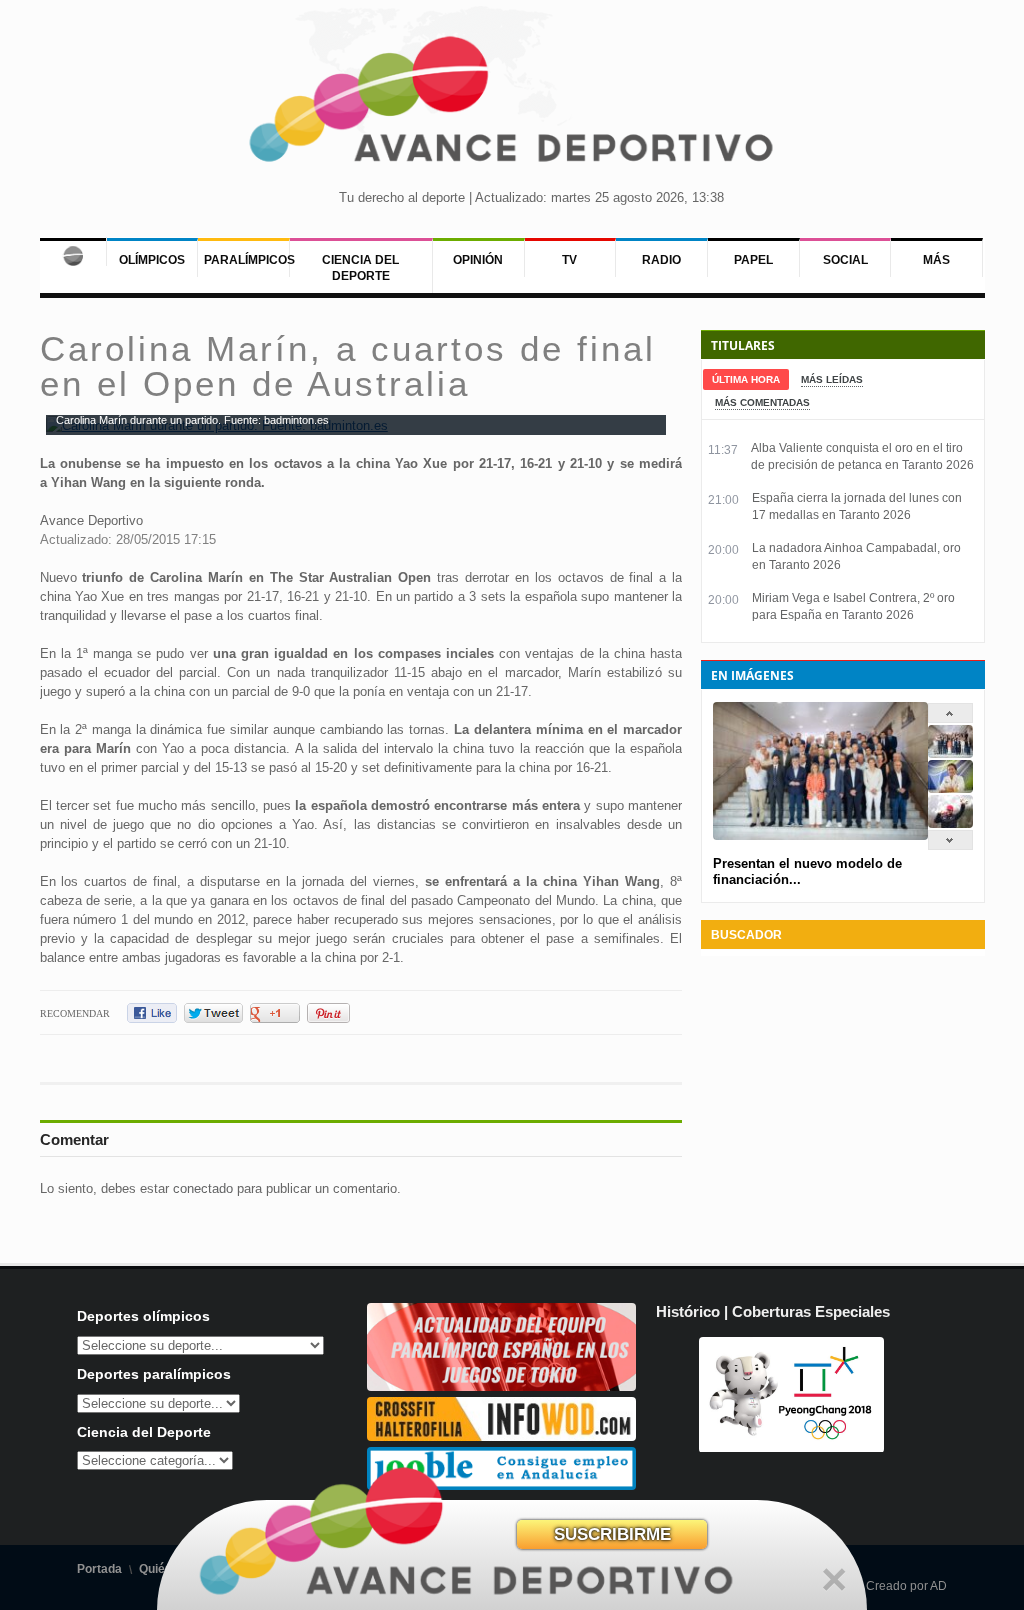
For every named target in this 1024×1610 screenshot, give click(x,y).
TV (569, 260)
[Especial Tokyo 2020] (502, 1386)
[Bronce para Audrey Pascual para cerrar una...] (950, 823)
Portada (99, 1569)
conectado (203, 1188)
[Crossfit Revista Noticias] (502, 1436)
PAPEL (753, 260)
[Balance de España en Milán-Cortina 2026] (950, 788)
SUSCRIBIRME (612, 1534)
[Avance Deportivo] (512, 105)
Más (936, 260)
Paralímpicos (249, 260)
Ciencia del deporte (360, 268)
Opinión (478, 260)
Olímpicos (152, 260)
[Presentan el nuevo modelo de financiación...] (950, 753)
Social (845, 260)
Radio (661, 260)
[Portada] (73, 252)
